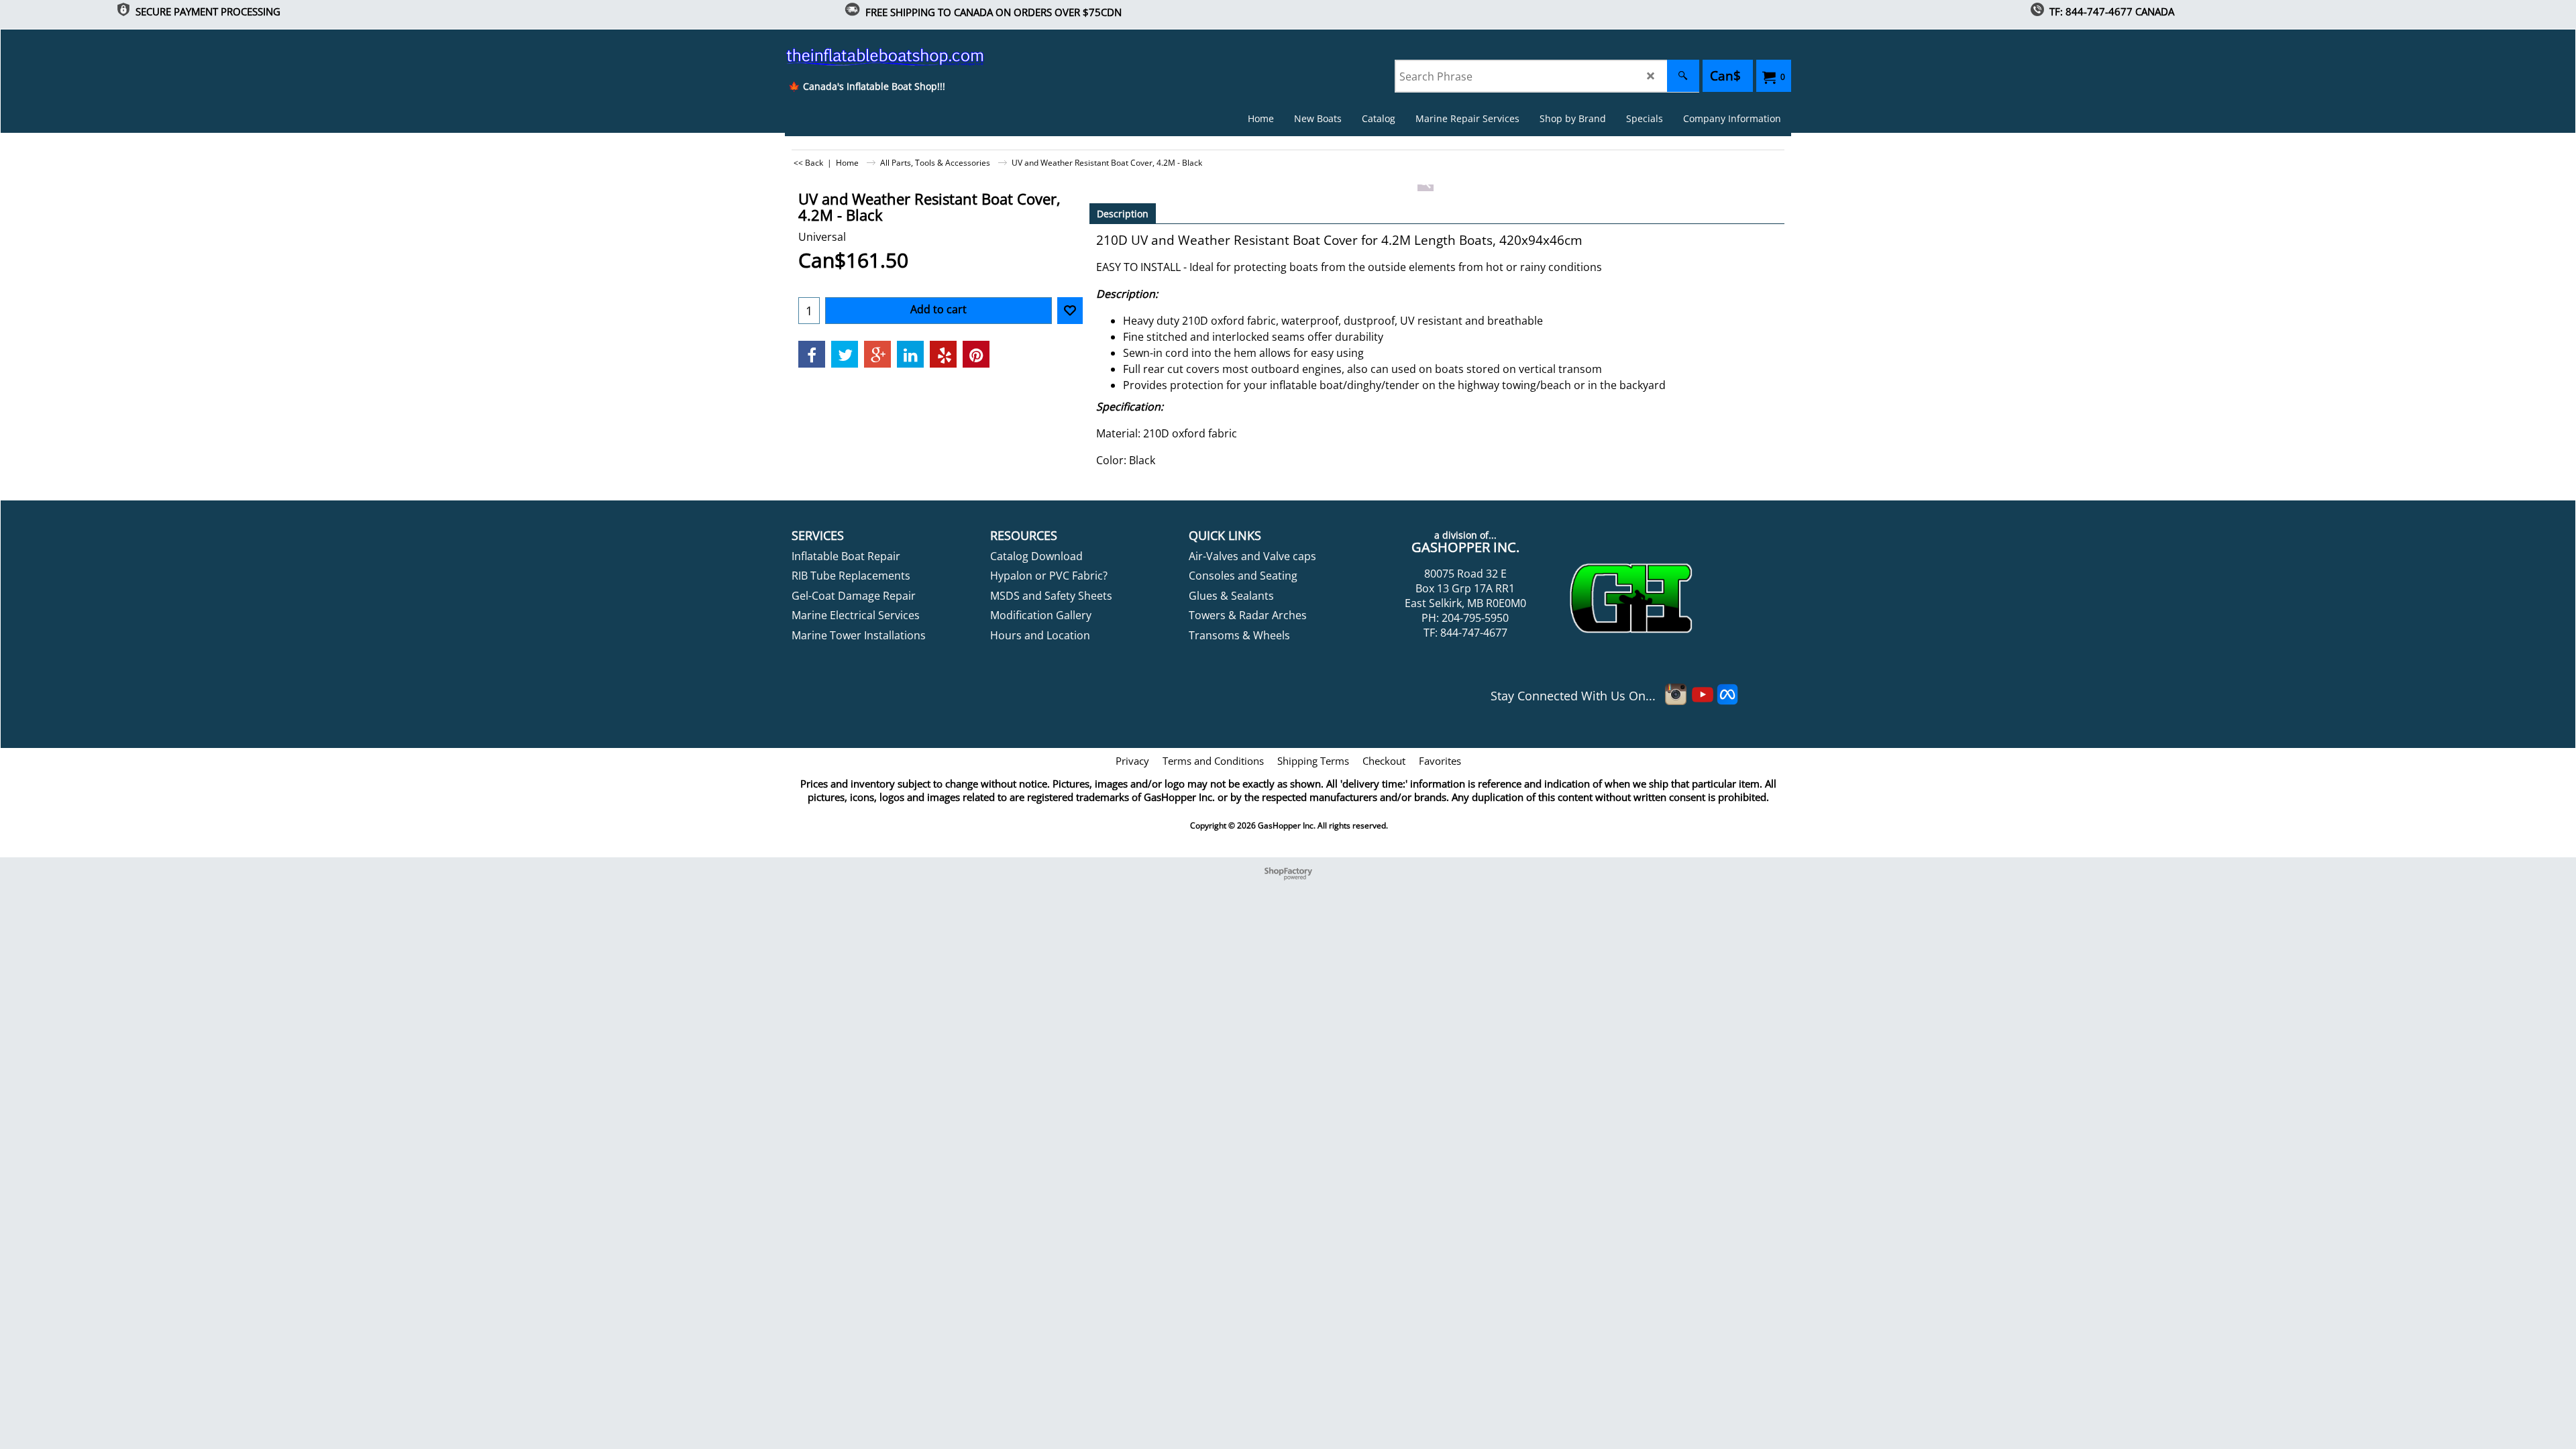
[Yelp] (943, 354)
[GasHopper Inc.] (866, 56)
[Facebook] (812, 354)
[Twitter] (845, 354)
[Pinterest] (976, 354)
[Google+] (877, 354)
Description (1123, 214)
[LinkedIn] (910, 354)
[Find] (1683, 76)
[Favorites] (1070, 311)
